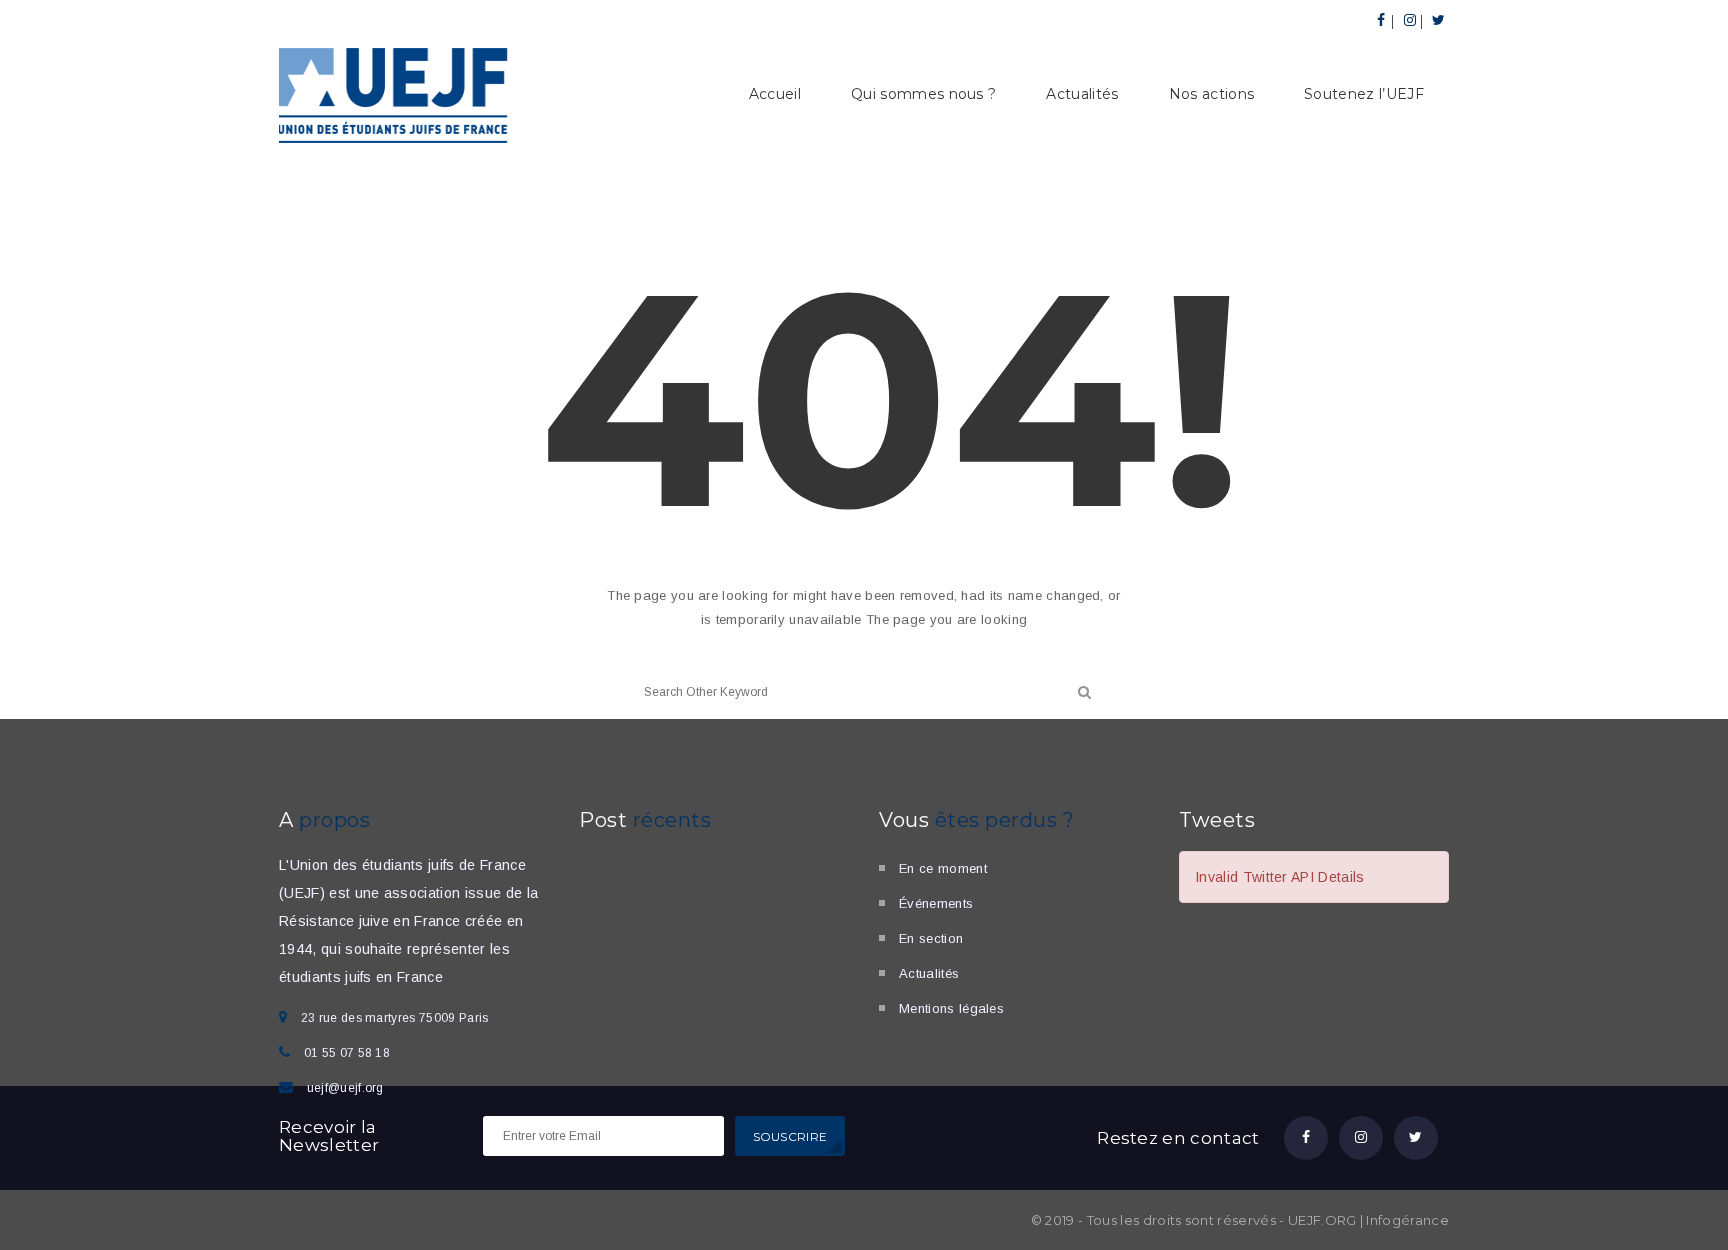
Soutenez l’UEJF (1364, 94)
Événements (936, 903)
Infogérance (1407, 1220)
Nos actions (1212, 94)
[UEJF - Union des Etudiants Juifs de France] (394, 93)
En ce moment (943, 868)
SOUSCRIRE (790, 1136)
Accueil (775, 94)
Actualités (1082, 94)
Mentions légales (951, 1008)
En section (931, 938)
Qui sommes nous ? (923, 94)
